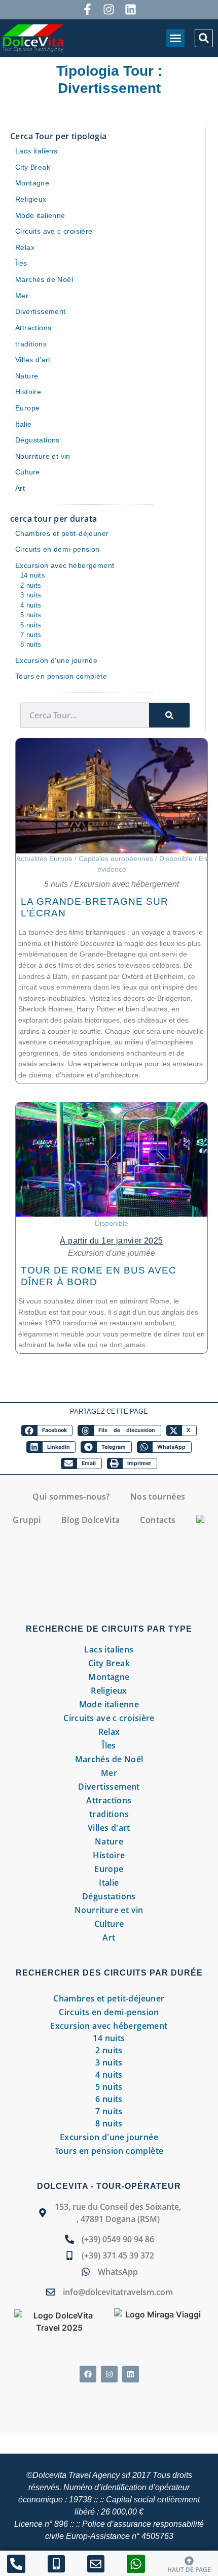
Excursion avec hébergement (126, 884)
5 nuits (56, 884)
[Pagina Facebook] (87, 9)
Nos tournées (158, 1497)
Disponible (176, 858)
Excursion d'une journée (112, 1253)
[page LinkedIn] (131, 2374)
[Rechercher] (169, 715)
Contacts (158, 1520)
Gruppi (27, 1520)
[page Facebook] (88, 2374)
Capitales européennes (116, 858)
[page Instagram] (109, 9)
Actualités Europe (44, 858)
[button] (175, 38)
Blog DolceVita (91, 1520)
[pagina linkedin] (131, 9)
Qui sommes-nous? (71, 1497)
